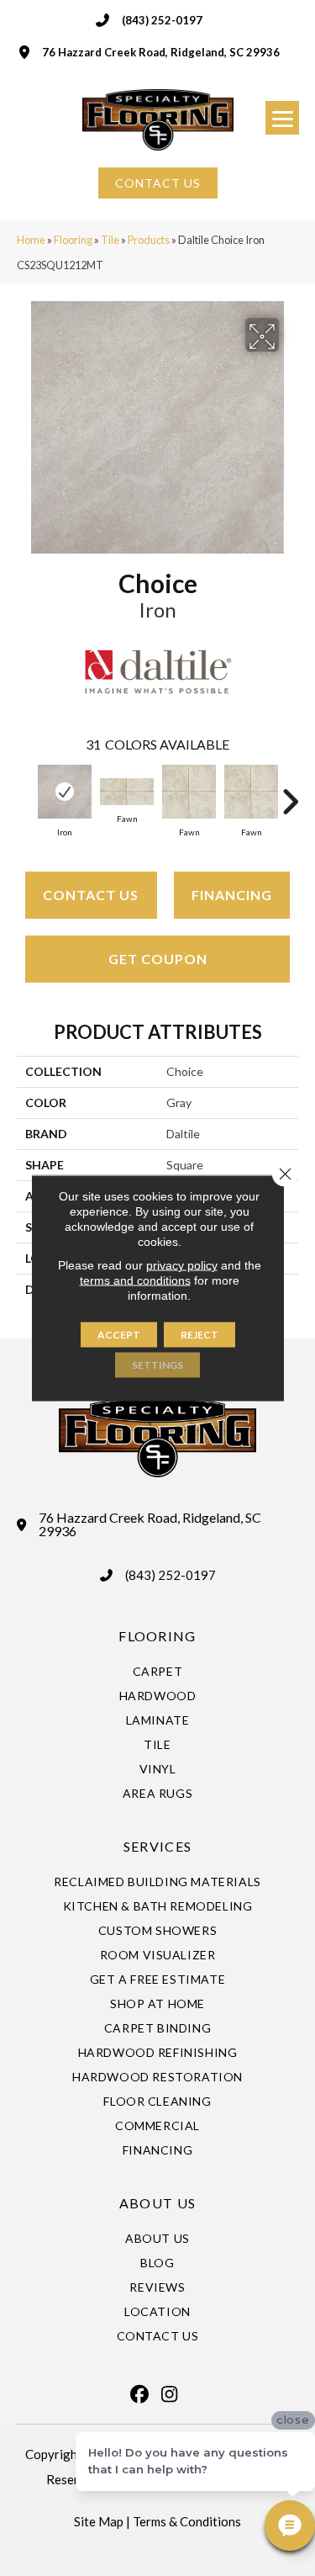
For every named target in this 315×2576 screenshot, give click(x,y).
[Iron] (65, 792)
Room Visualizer (158, 1955)
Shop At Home (157, 2004)
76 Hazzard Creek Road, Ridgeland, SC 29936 (161, 52)
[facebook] (140, 2394)
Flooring (73, 240)
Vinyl (158, 1769)
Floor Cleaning (157, 2101)
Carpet (158, 1671)
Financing (232, 895)
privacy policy (182, 1265)
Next (290, 793)
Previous (25, 793)
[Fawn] (127, 792)
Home (31, 240)
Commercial (157, 2125)
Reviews (157, 2287)
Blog (157, 2263)
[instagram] (170, 2394)
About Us (157, 2238)
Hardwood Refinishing (158, 2052)
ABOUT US (157, 2203)
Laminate (158, 1720)
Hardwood (158, 1696)
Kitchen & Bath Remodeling (158, 1906)
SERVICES (157, 1846)
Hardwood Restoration (157, 2077)
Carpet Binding (157, 2028)
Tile (110, 240)
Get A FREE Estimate (157, 1979)
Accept (119, 1335)
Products (149, 240)
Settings (157, 1365)
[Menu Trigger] (282, 118)
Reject (199, 1335)
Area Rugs (157, 1793)
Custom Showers (157, 1930)
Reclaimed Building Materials (157, 1882)
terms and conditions (135, 1280)
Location (157, 2311)
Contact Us (91, 895)
